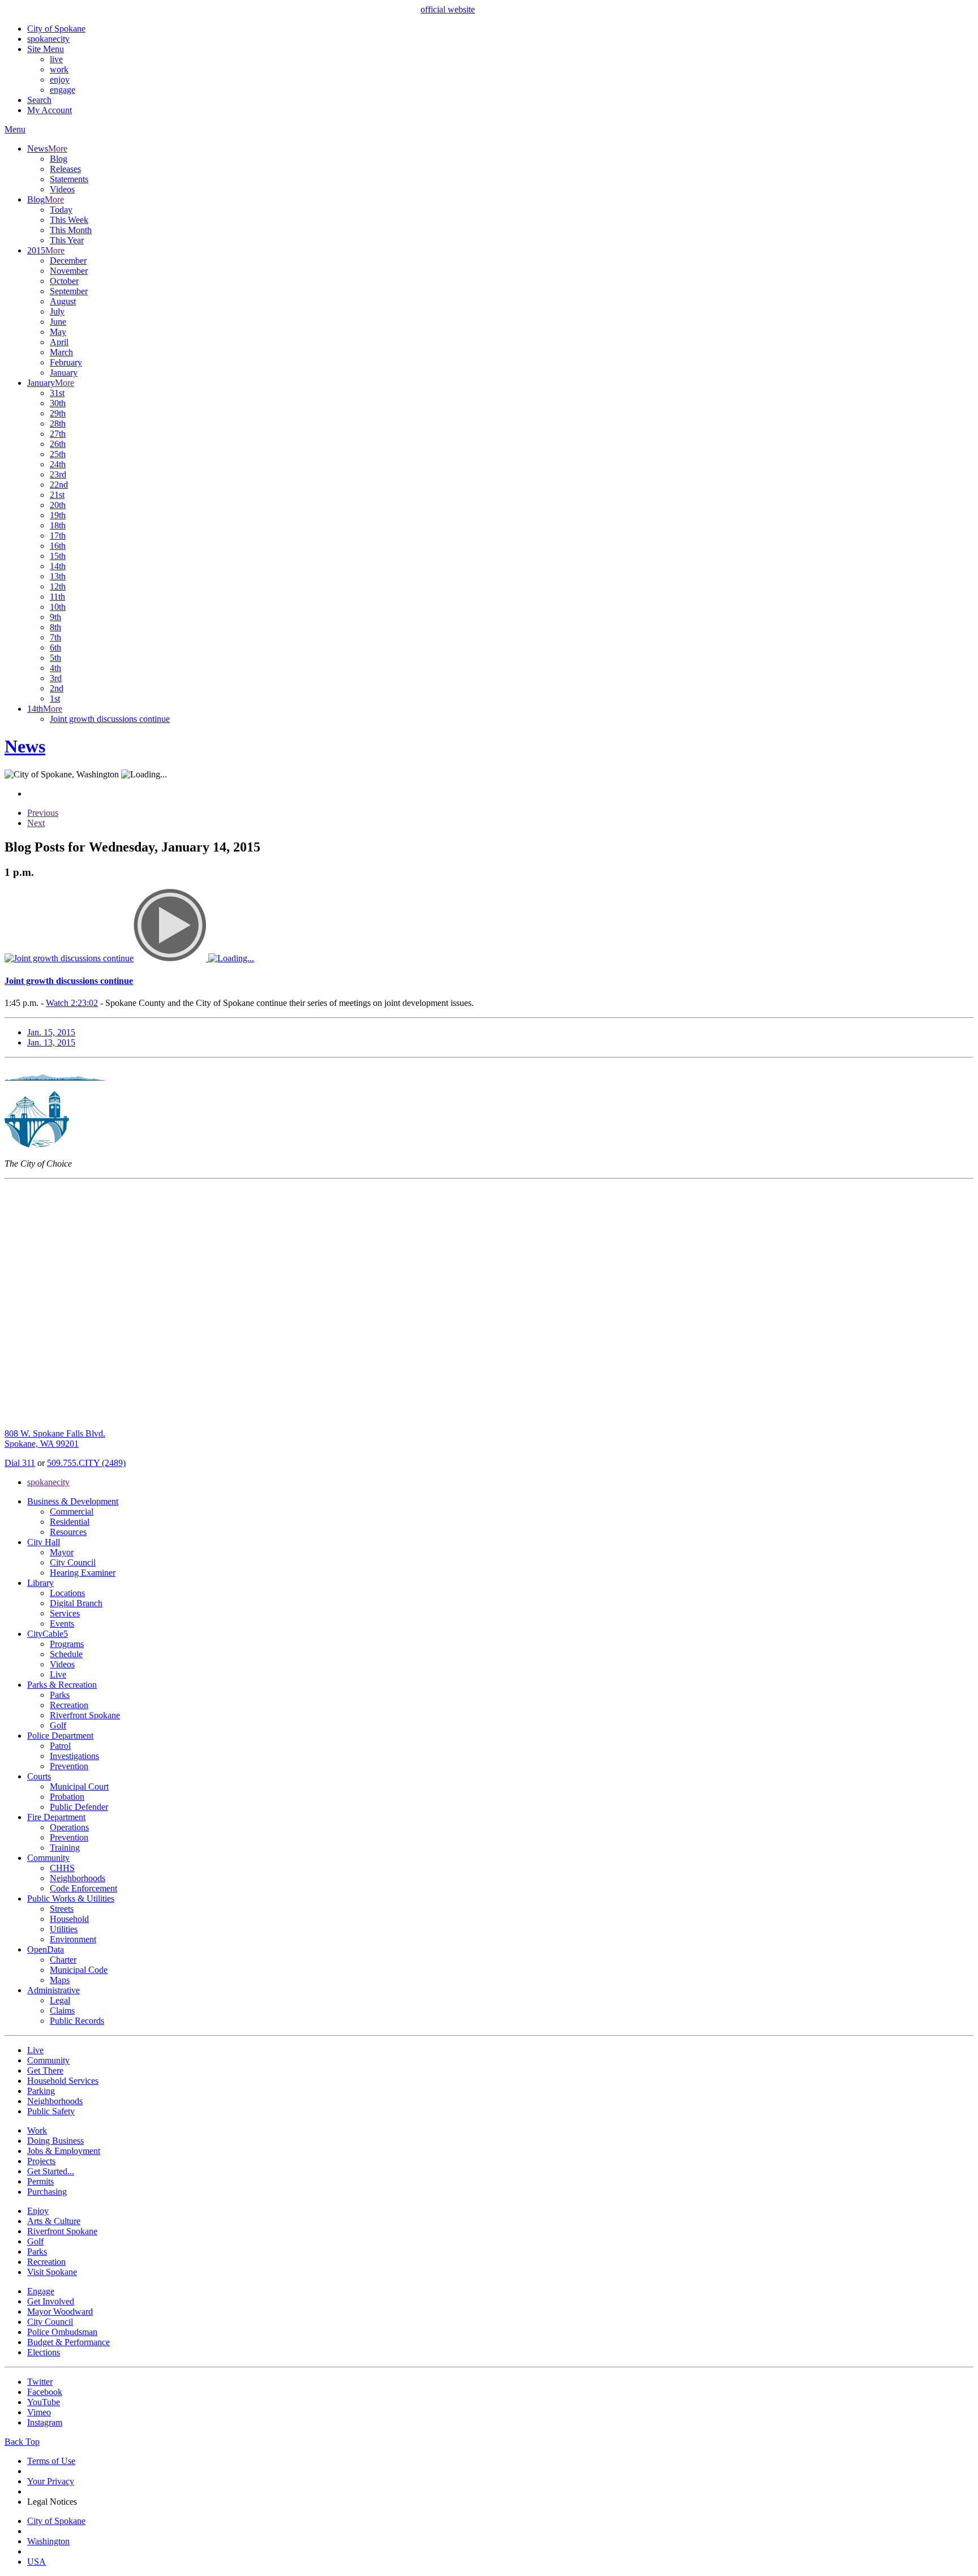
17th (58, 536)
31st (57, 393)
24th (58, 464)
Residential (70, 1522)
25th (58, 454)
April (59, 342)
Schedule (66, 1654)
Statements (69, 179)
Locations (67, 1593)
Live (58, 1674)
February (66, 362)
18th (58, 525)
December (68, 261)
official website (448, 9)
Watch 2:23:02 (72, 1003)
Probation (67, 1797)
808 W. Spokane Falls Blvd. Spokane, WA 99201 (55, 1438)
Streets (62, 1909)
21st (57, 495)
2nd (57, 688)
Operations (69, 1827)
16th (58, 546)
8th (55, 627)
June (58, 322)
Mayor (62, 1552)
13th (58, 576)
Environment (73, 1939)
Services (65, 1613)
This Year (67, 240)
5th (55, 658)
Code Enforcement (83, 1888)
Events (62, 1624)
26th (58, 444)
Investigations (74, 1756)
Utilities (64, 1929)
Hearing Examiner (83, 1573)
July (57, 311)
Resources (68, 1532)
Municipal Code (79, 1970)
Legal (60, 2000)
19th (58, 515)
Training (65, 1848)
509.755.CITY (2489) (86, 1463)
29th (58, 413)
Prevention (69, 1766)
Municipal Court (79, 1786)
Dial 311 (20, 1463)
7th (55, 637)
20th (58, 505)
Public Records (77, 2021)
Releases (65, 169)
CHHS (62, 1868)
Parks (60, 1695)
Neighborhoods (78, 1878)
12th (58, 586)
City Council (73, 1562)
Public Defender (79, 1807)
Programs (67, 1644)
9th (55, 617)
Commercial (72, 1511)
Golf (58, 1725)
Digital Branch (76, 1603)
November (69, 271)
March (61, 352)
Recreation (69, 1705)
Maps (60, 1980)
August (63, 301)
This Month (71, 230)
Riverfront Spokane (85, 1715)
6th (55, 648)
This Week (69, 220)
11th (57, 597)
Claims (62, 2011)
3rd (56, 678)
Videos (62, 189)
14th (58, 566)
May (58, 332)
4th (55, 668)
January (64, 373)
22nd (59, 485)
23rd (58, 474)
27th (58, 434)
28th (58, 423)
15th (58, 556)
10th (58, 607)
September (69, 291)
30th (58, 403)
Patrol (60, 1746)
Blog (59, 159)
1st (55, 698)
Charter (63, 1960)
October (64, 281)
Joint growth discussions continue (110, 719)
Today (61, 210)
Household (69, 1919)
